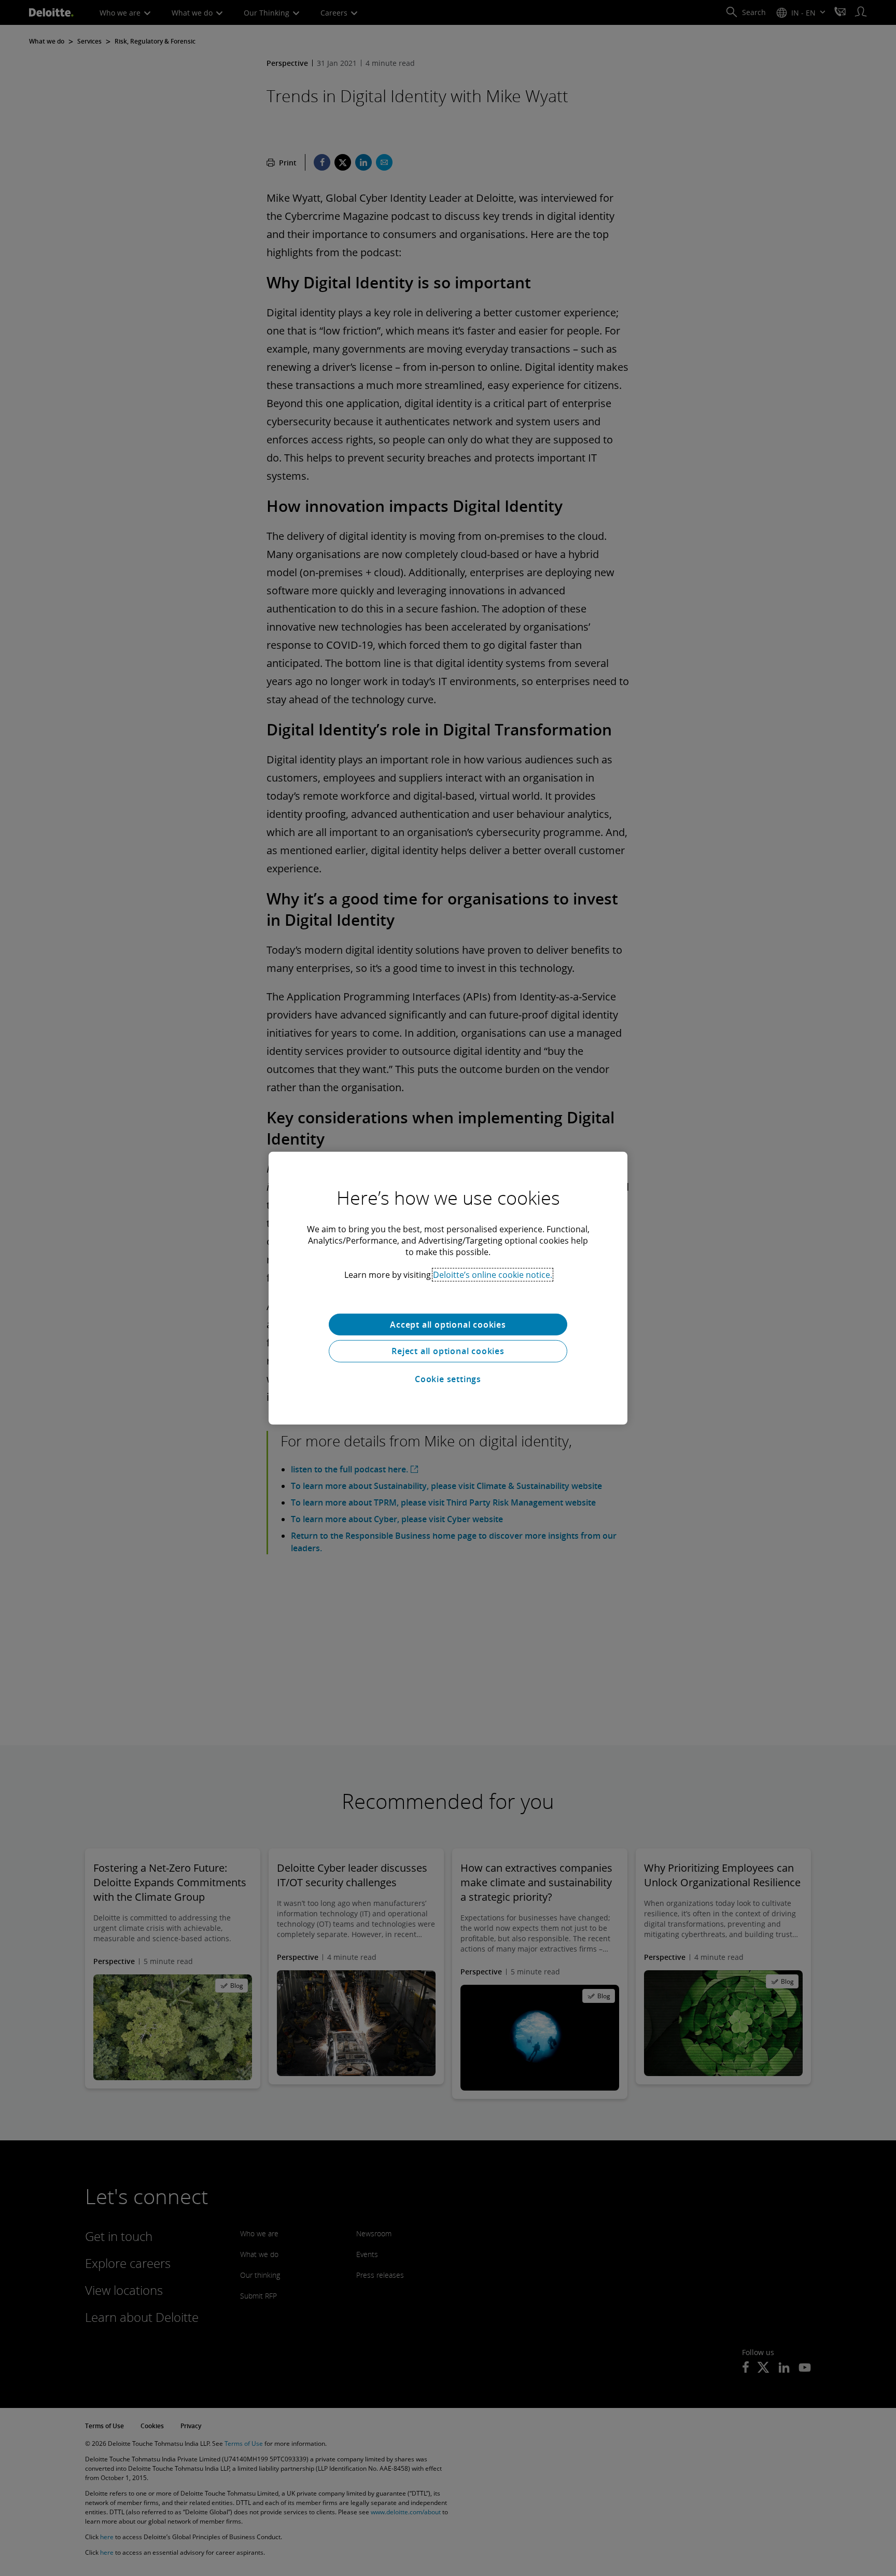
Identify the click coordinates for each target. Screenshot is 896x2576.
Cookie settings (448, 1379)
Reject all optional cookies (448, 1351)
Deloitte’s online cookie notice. (493, 1274)
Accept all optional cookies (448, 1324)
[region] (448, 1288)
